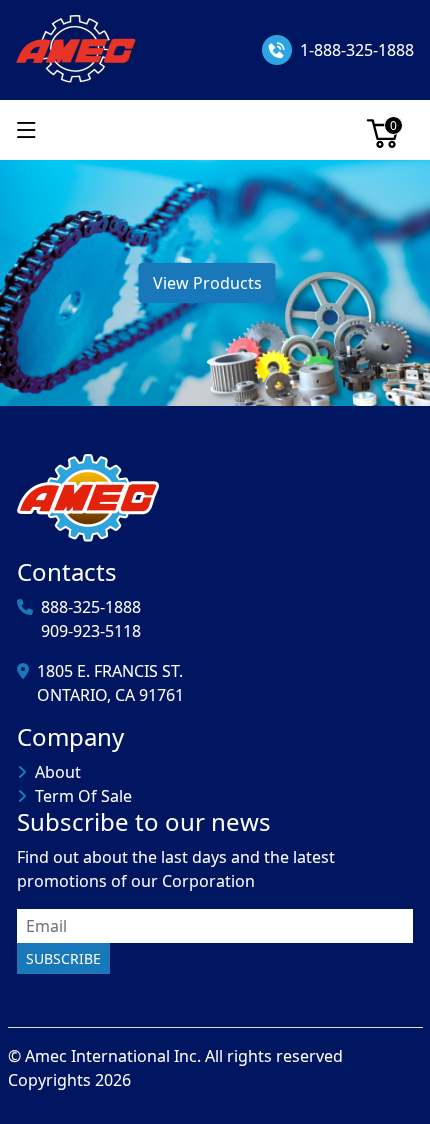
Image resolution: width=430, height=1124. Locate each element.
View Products (207, 283)
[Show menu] (26, 130)
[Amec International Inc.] (77, 48)
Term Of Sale (83, 796)
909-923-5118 (91, 631)
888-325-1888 (91, 607)
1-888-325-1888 (357, 50)
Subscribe (63, 958)
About (58, 772)
